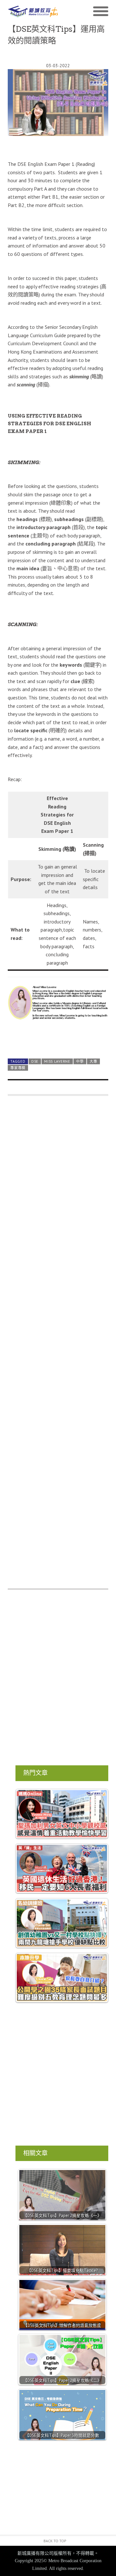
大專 (93, 1061)
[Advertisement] (58, 1346)
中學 (80, 1061)
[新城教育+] (33, 11)
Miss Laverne (57, 1061)
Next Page (58, 1038)
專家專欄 (18, 1068)
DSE (35, 1061)
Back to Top (55, 2541)
